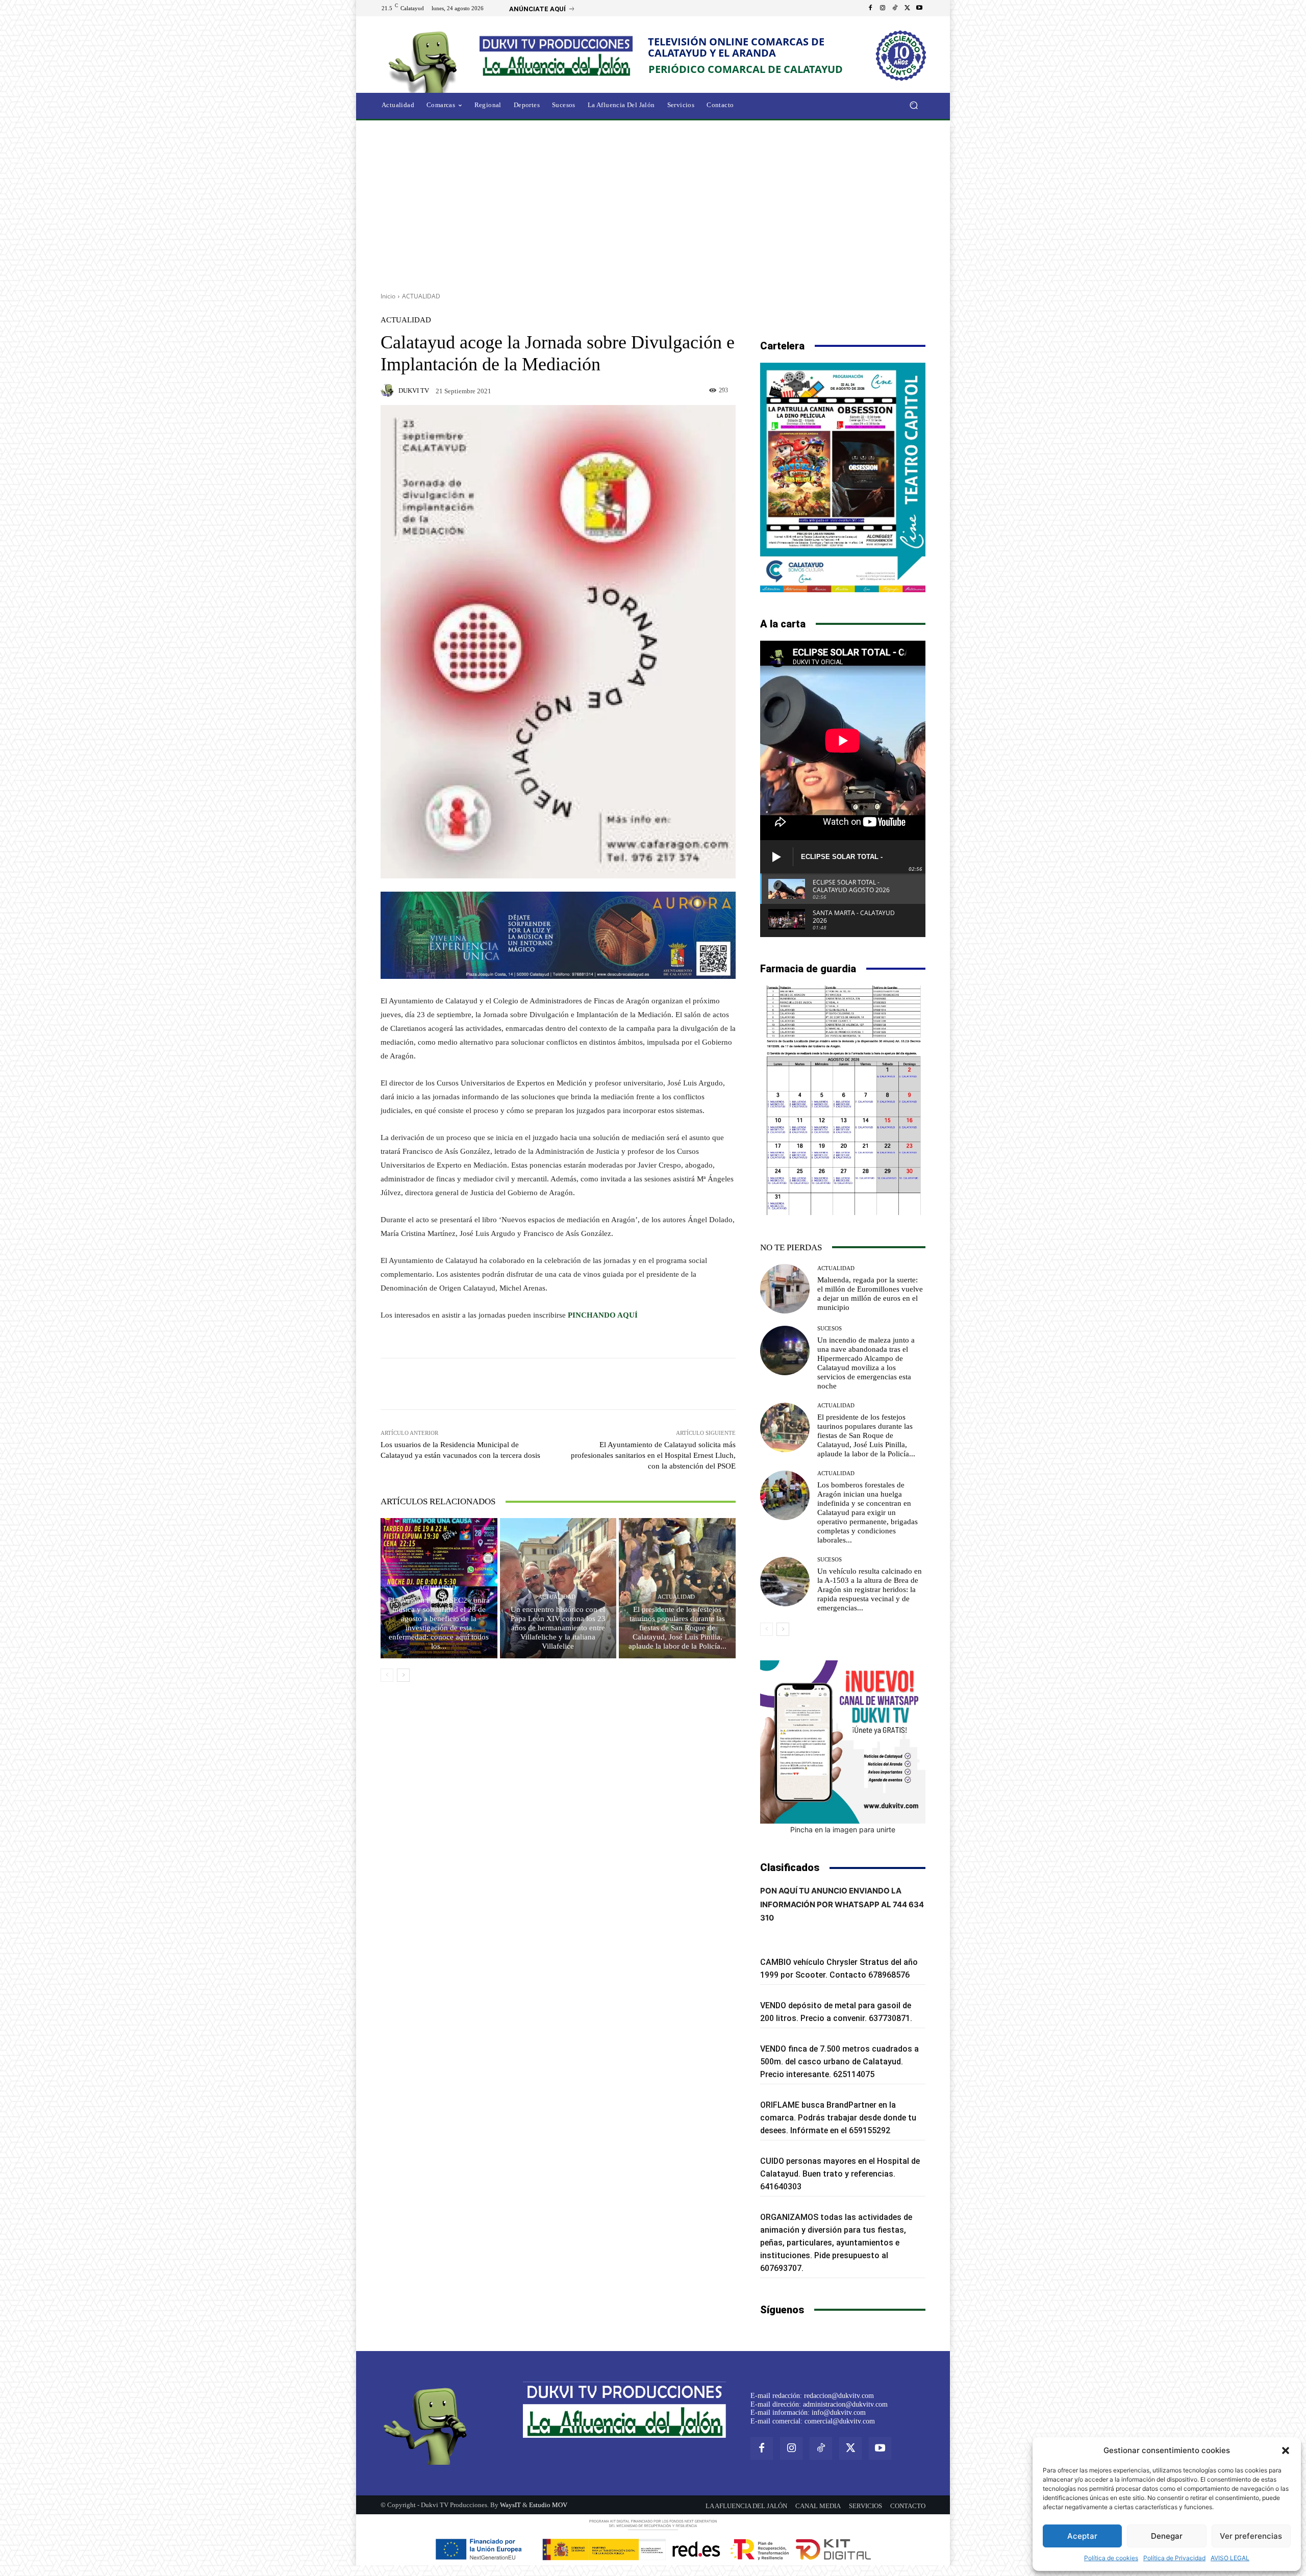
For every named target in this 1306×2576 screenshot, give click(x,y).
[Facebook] (870, 8)
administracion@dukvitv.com (845, 2404)
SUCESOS (830, 1329)
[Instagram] (883, 8)
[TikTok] (895, 8)
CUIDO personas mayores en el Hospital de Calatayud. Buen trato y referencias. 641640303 (840, 2174)
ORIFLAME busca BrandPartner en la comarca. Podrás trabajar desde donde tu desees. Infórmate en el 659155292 (838, 2118)
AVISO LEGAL (1230, 2558)
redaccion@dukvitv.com (839, 2396)
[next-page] (403, 1675)
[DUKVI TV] (389, 390)
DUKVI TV (414, 390)
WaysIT (510, 2505)
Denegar (1167, 2536)
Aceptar (1082, 2536)
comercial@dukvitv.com (840, 2421)
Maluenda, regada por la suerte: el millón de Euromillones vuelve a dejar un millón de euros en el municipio (870, 1294)
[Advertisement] (653, 203)
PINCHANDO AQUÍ (603, 1315)
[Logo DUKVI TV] (425, 60)
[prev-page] (387, 1675)
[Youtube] (919, 8)
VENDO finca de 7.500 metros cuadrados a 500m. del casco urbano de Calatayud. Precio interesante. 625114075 (839, 2062)
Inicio (388, 296)
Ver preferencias (1251, 2536)
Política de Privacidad (1174, 2558)
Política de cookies (1111, 2558)
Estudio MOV (548, 2505)
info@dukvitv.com (839, 2413)
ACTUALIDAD (421, 296)
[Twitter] (907, 8)
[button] (1286, 2451)
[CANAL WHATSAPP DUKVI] (843, 1742)
